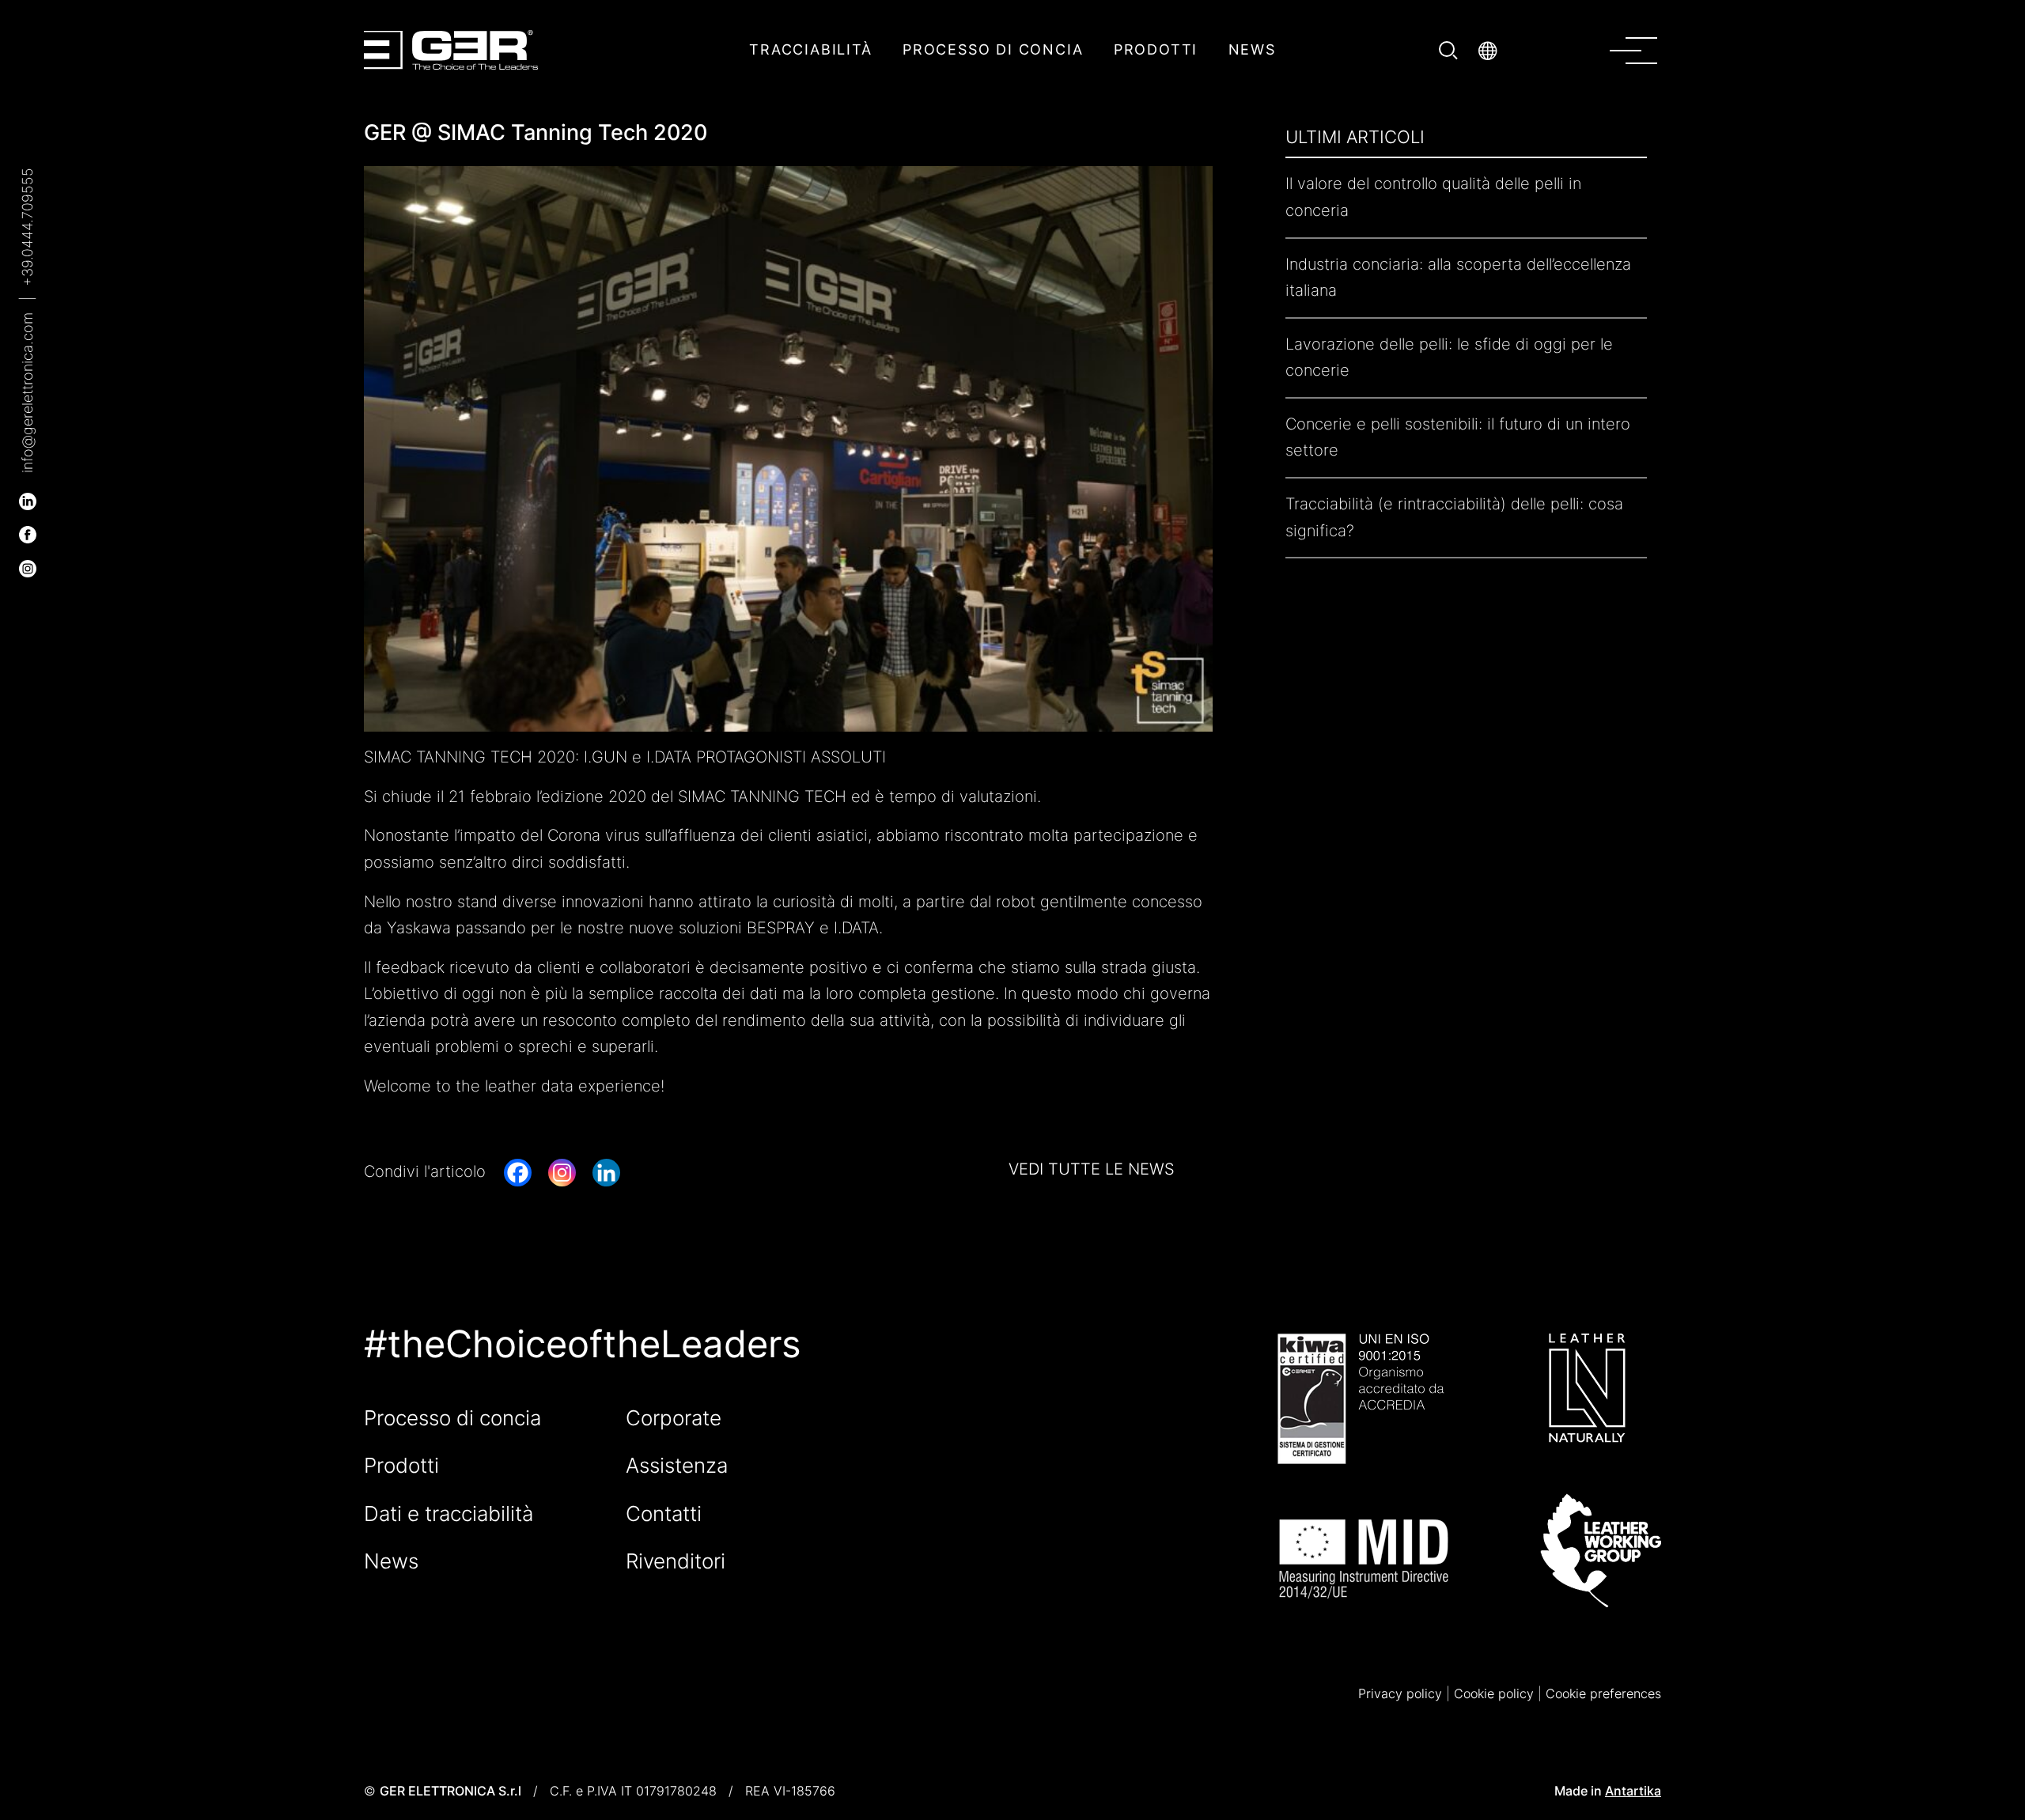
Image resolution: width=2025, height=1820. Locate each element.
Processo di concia (452, 1418)
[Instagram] (562, 1173)
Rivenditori (676, 1561)
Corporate (674, 1418)
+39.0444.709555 (27, 227)
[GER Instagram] (28, 567)
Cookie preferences (1603, 1693)
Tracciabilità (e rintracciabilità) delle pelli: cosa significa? (1454, 517)
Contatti (664, 1514)
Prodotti (401, 1465)
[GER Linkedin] (28, 500)
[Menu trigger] (1643, 49)
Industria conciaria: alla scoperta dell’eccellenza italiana (1458, 278)
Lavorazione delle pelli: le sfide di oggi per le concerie (1449, 358)
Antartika (1633, 1791)
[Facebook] (518, 1173)
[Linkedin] (606, 1173)
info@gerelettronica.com (27, 393)
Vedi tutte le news (1092, 1170)
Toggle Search (1450, 50)
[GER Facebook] (28, 534)
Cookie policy (1494, 1693)
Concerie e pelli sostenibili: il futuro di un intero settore (1458, 437)
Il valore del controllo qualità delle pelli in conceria (1433, 198)
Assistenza (677, 1465)
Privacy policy (1400, 1693)
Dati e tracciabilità (449, 1514)
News (391, 1561)
